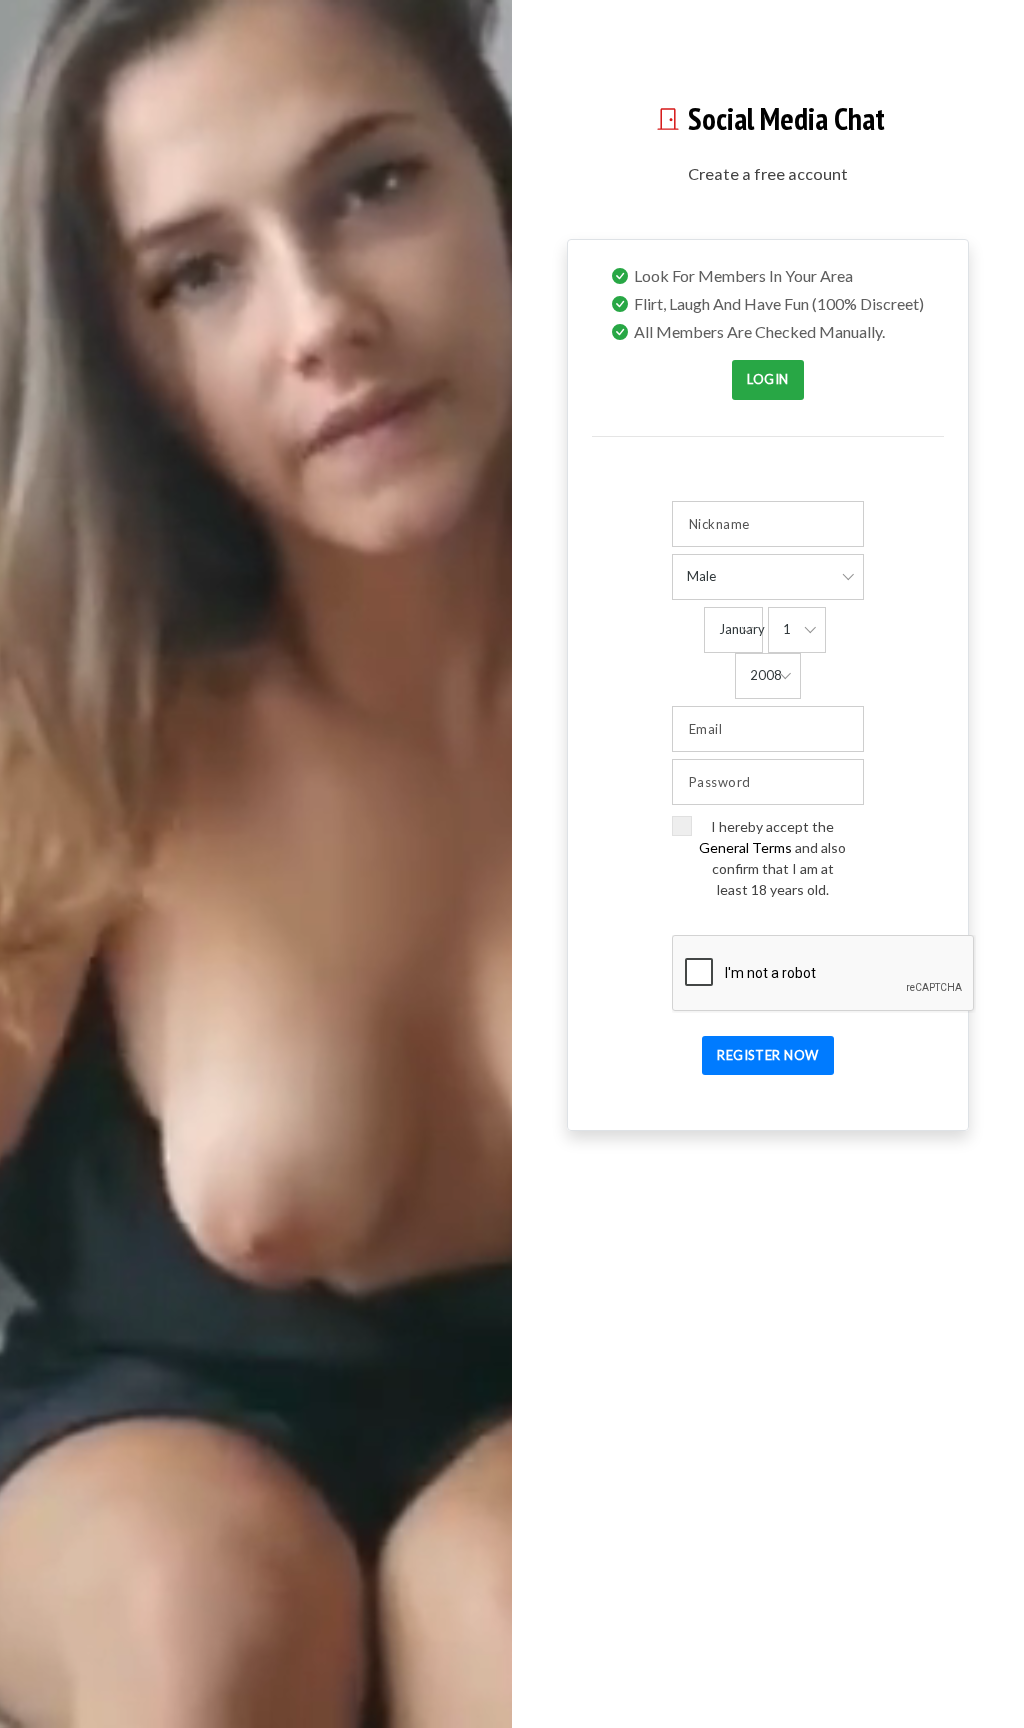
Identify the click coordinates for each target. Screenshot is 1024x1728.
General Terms (745, 847)
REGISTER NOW (768, 1055)
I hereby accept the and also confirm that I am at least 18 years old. (772, 858)
